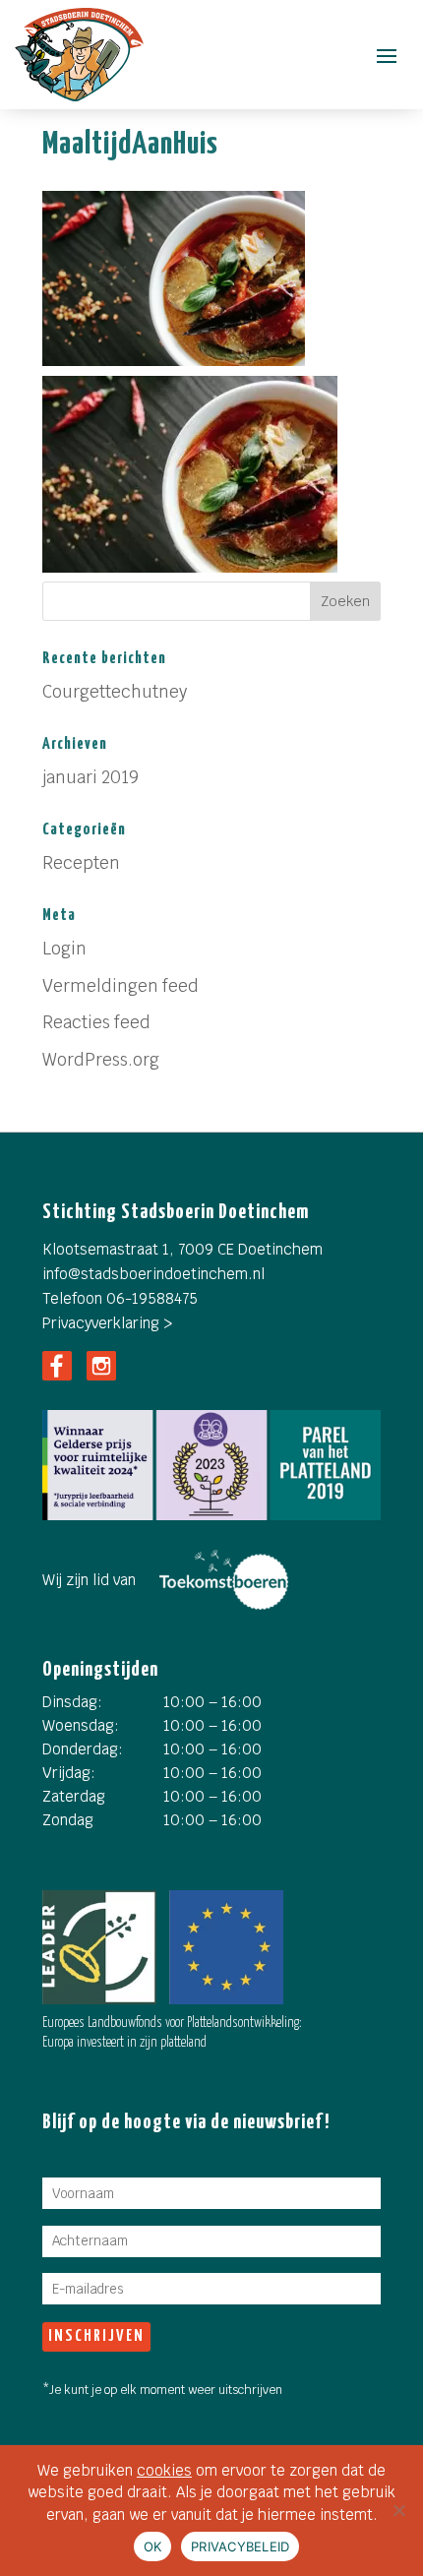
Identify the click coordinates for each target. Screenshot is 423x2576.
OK (153, 2546)
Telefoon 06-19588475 (120, 1298)
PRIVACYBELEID (240, 2546)
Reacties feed (96, 1022)
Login (64, 949)
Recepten (81, 863)
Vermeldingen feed (121, 986)
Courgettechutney (115, 692)
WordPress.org (101, 1060)
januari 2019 (91, 777)
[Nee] (398, 2510)
